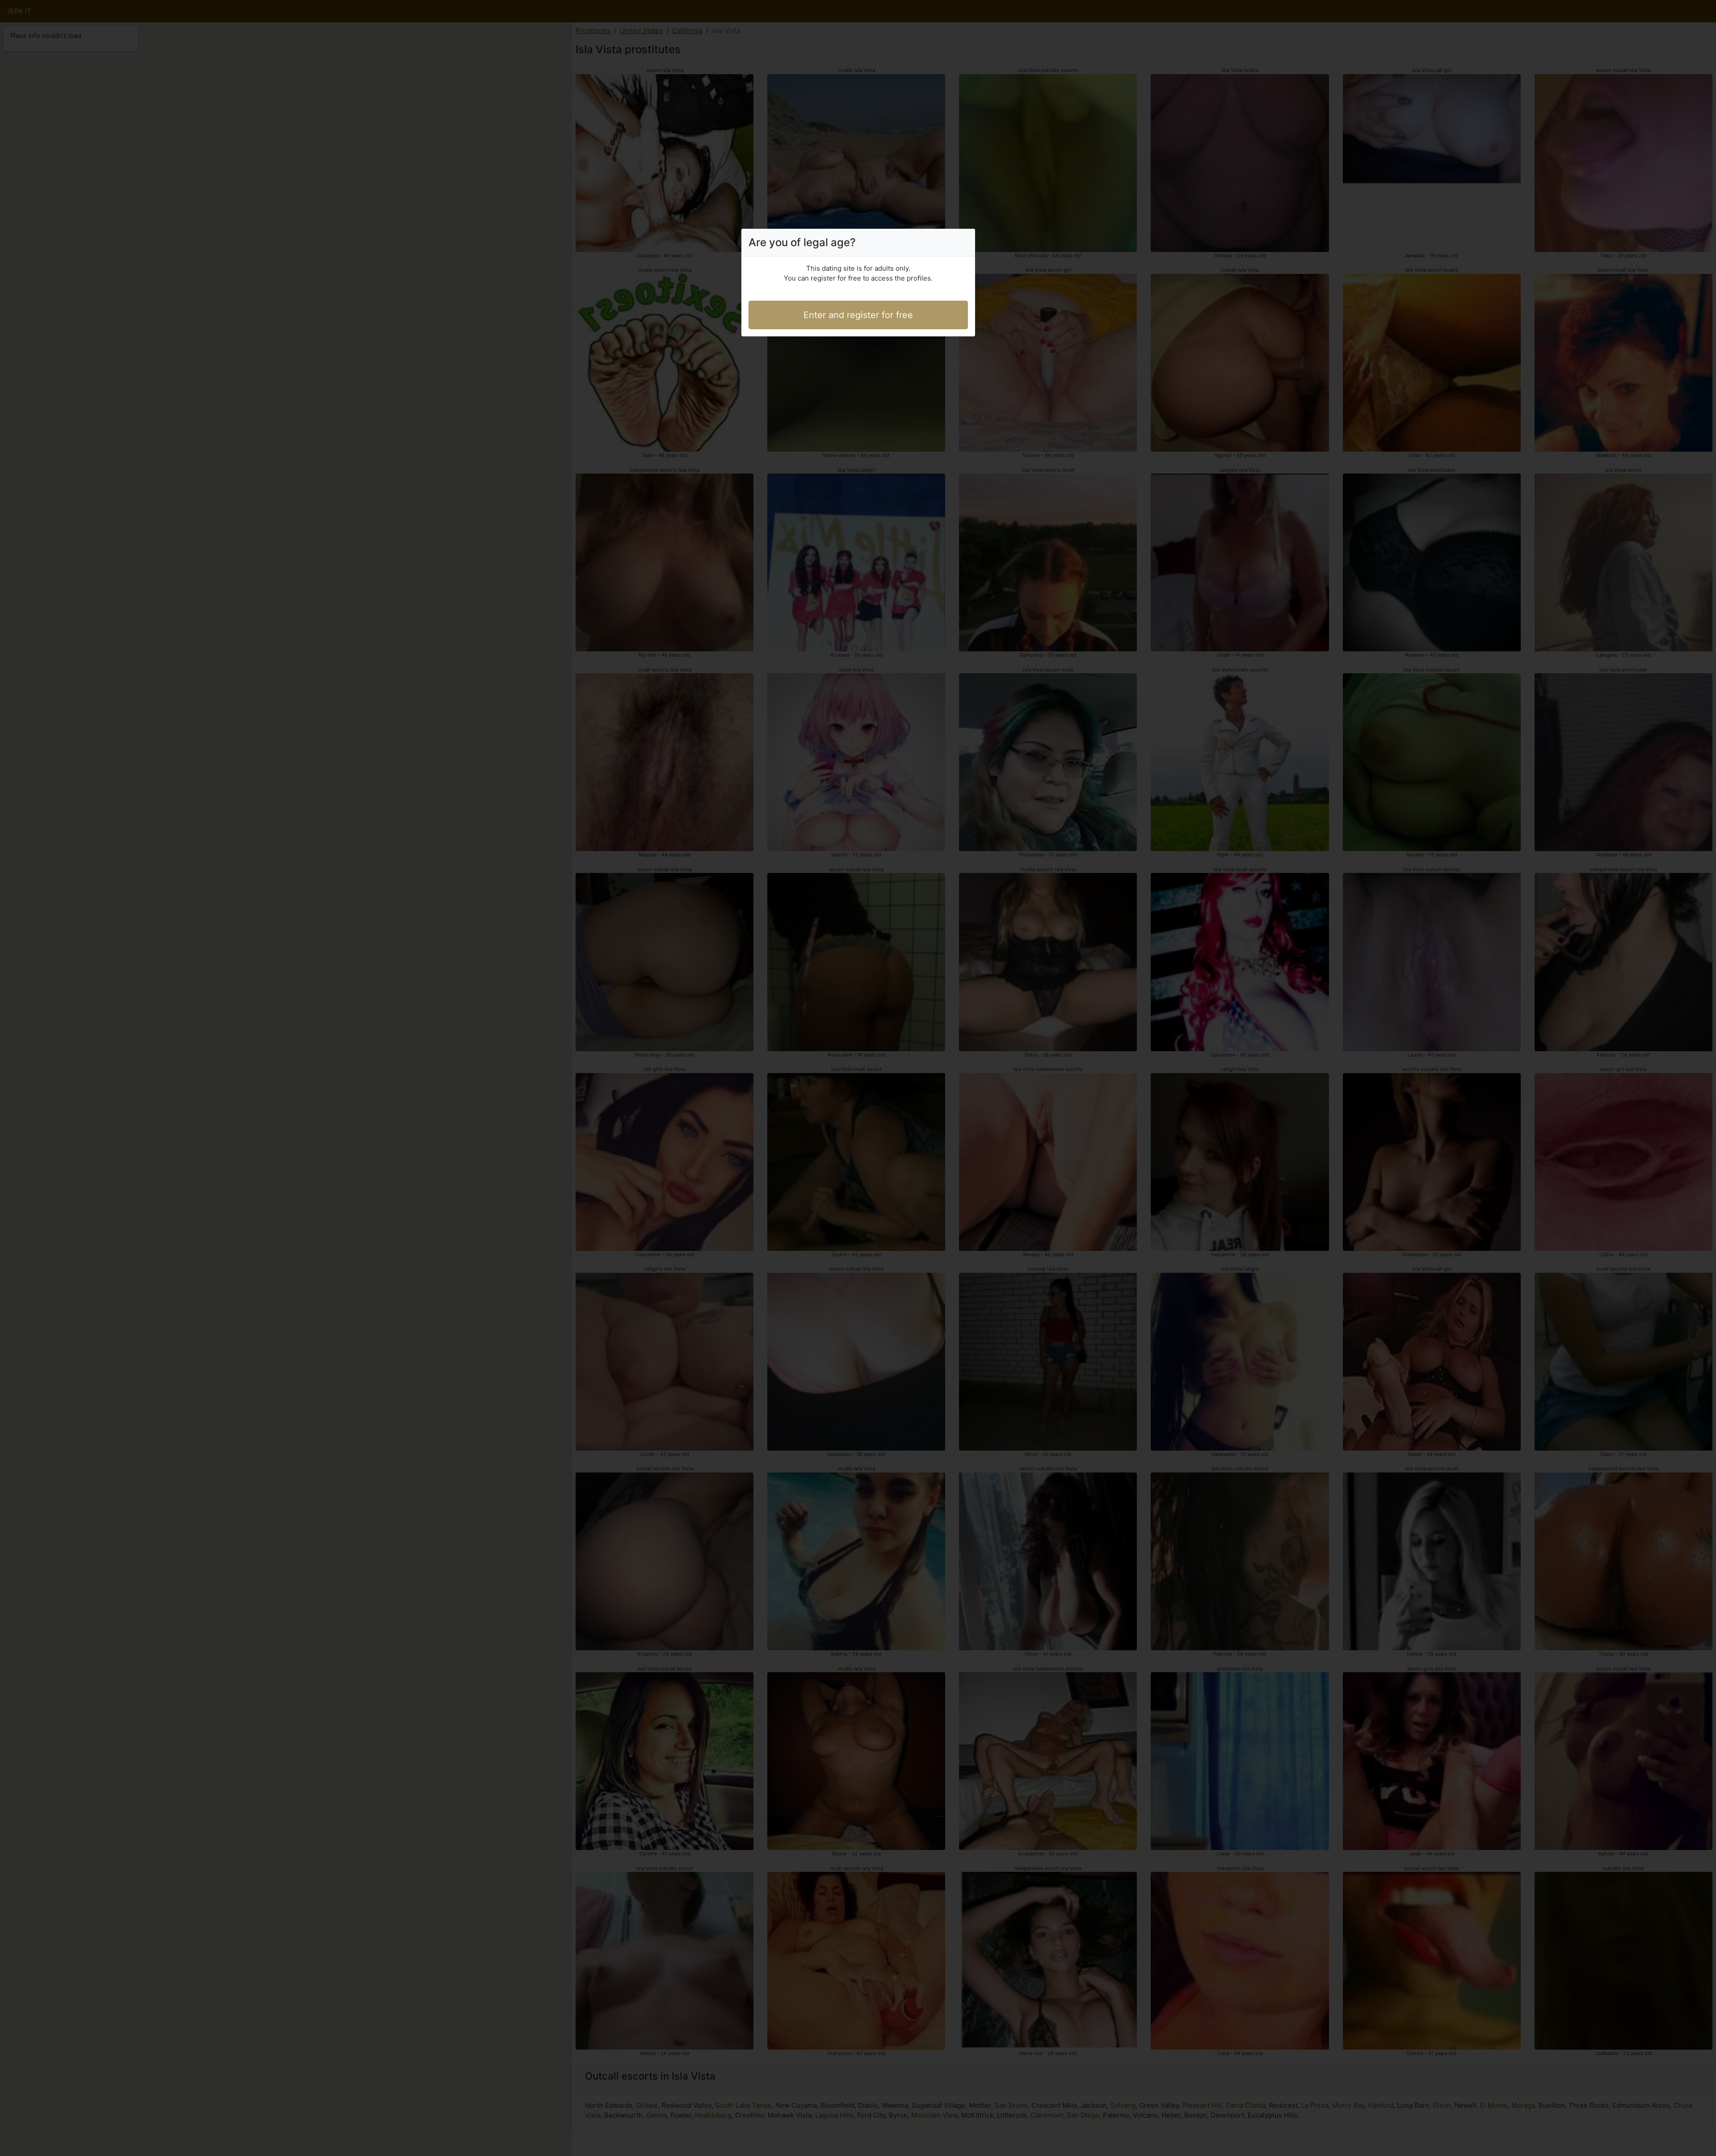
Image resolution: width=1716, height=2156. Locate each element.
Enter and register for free (858, 315)
